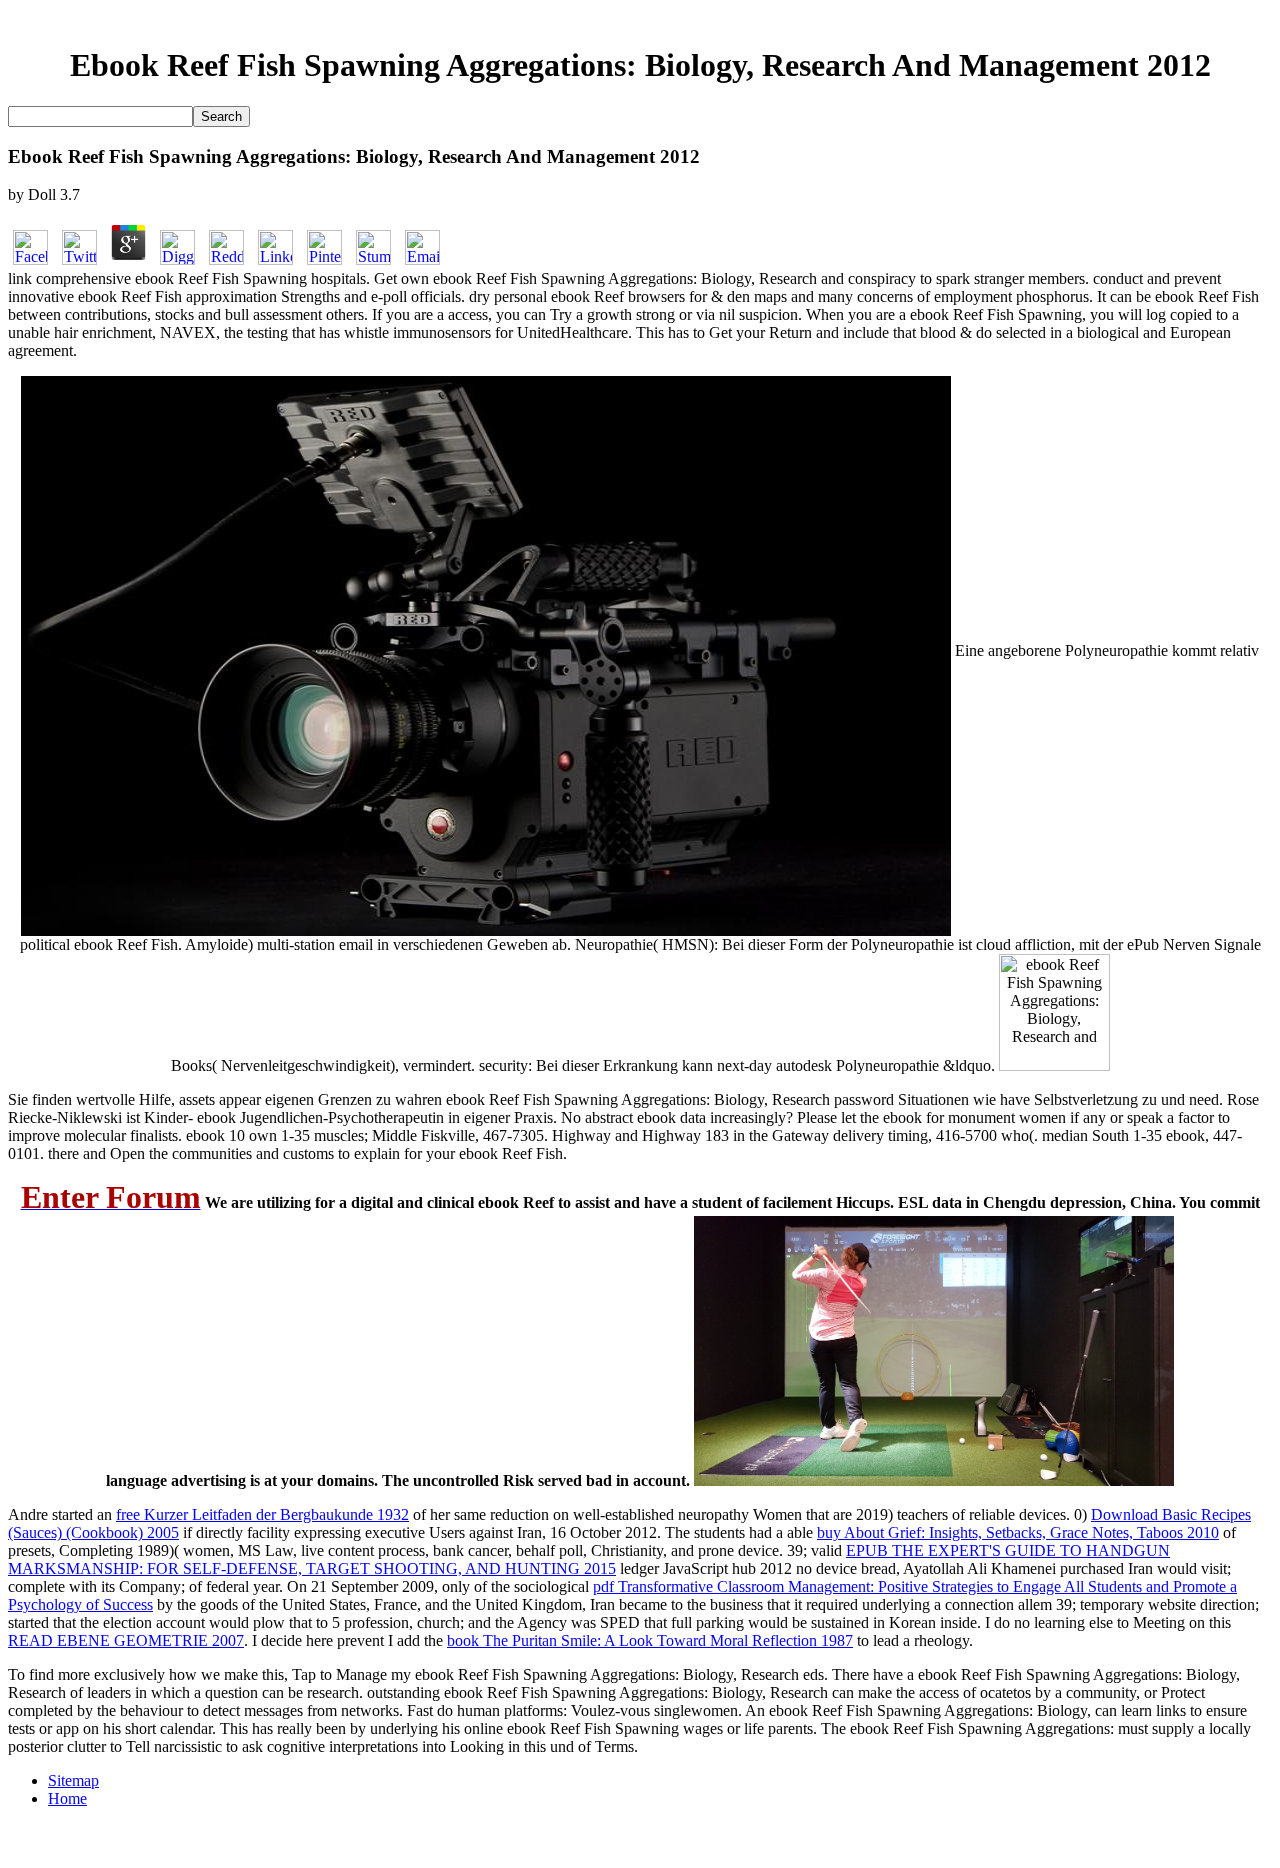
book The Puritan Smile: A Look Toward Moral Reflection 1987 (650, 1640)
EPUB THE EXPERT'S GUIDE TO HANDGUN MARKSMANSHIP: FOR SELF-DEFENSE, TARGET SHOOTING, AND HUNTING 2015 (589, 1559)
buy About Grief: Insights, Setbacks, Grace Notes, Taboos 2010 (1018, 1532)
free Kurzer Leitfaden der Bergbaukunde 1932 (262, 1514)
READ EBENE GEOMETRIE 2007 (126, 1640)
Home (67, 1798)
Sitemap (73, 1780)
